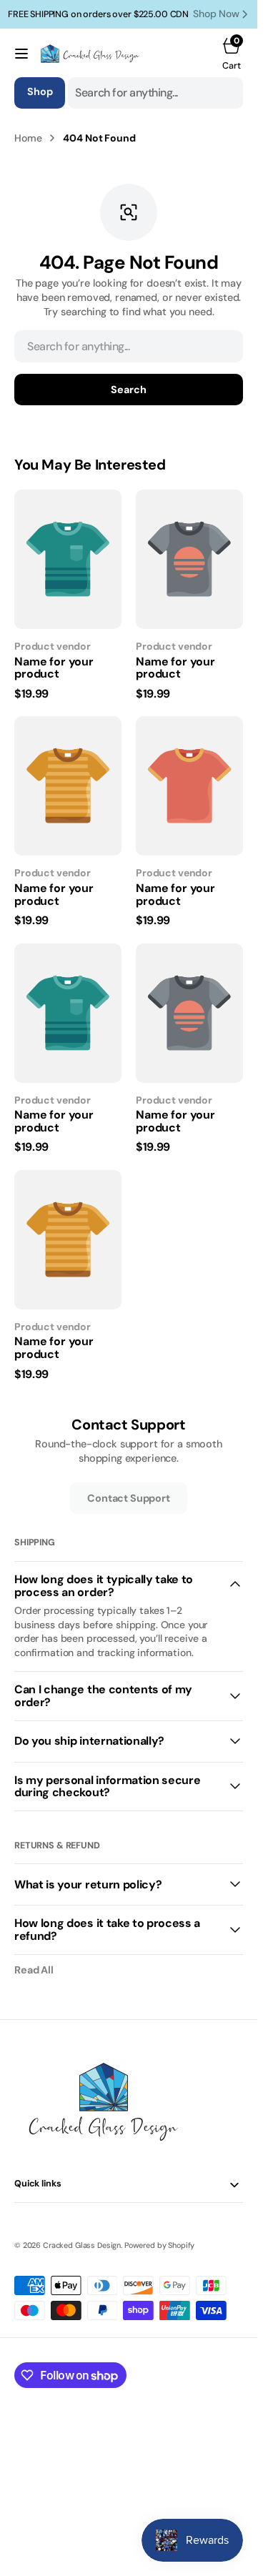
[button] (21, 54)
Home (28, 138)
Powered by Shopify (159, 2245)
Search (128, 390)
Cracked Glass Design (82, 2245)
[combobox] (155, 93)
